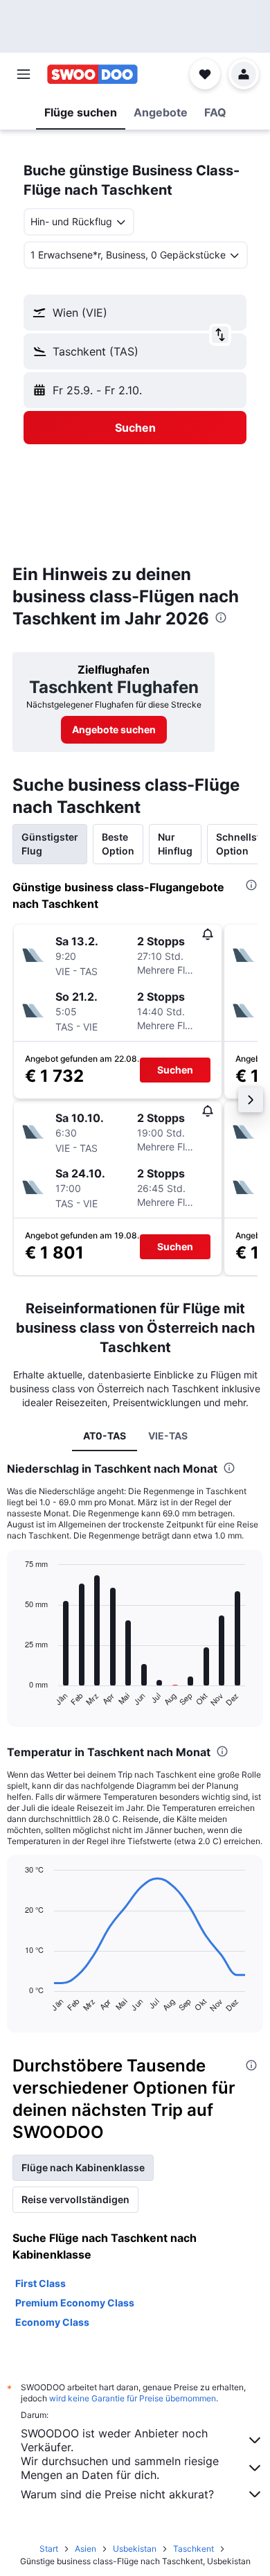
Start (49, 2549)
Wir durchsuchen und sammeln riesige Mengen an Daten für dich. (120, 2468)
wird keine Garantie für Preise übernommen (133, 2398)
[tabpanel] (135, 2281)
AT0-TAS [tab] (105, 1436)
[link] (114, 730)
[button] (24, 74)
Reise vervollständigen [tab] (75, 2199)
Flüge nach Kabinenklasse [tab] (83, 2167)
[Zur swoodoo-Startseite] (92, 74)
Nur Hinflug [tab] (175, 844)
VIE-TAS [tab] (168, 1436)
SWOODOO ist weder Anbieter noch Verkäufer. (114, 2440)
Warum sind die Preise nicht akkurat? (117, 2494)
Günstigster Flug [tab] (50, 844)
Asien (85, 2549)
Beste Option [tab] (118, 844)
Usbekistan (135, 2549)
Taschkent (193, 2549)
